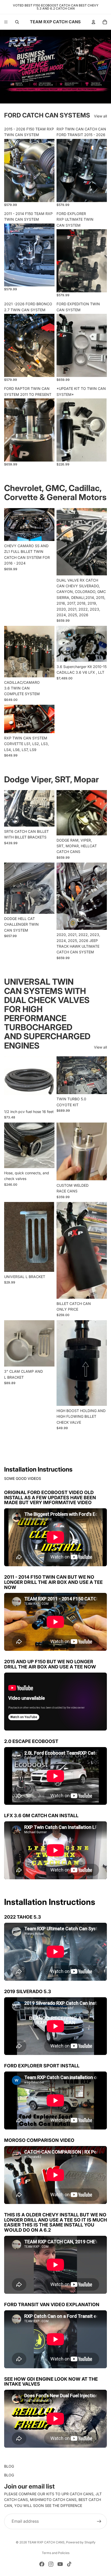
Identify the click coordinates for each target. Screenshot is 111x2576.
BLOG (9, 2466)
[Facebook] (42, 2564)
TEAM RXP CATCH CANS (46, 2542)
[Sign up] (99, 2521)
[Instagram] (51, 2564)
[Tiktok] (69, 2564)
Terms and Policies (56, 2553)
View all (100, 116)
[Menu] (6, 22)
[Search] (17, 22)
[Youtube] (60, 2564)
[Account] (93, 22)
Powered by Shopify (81, 2542)
